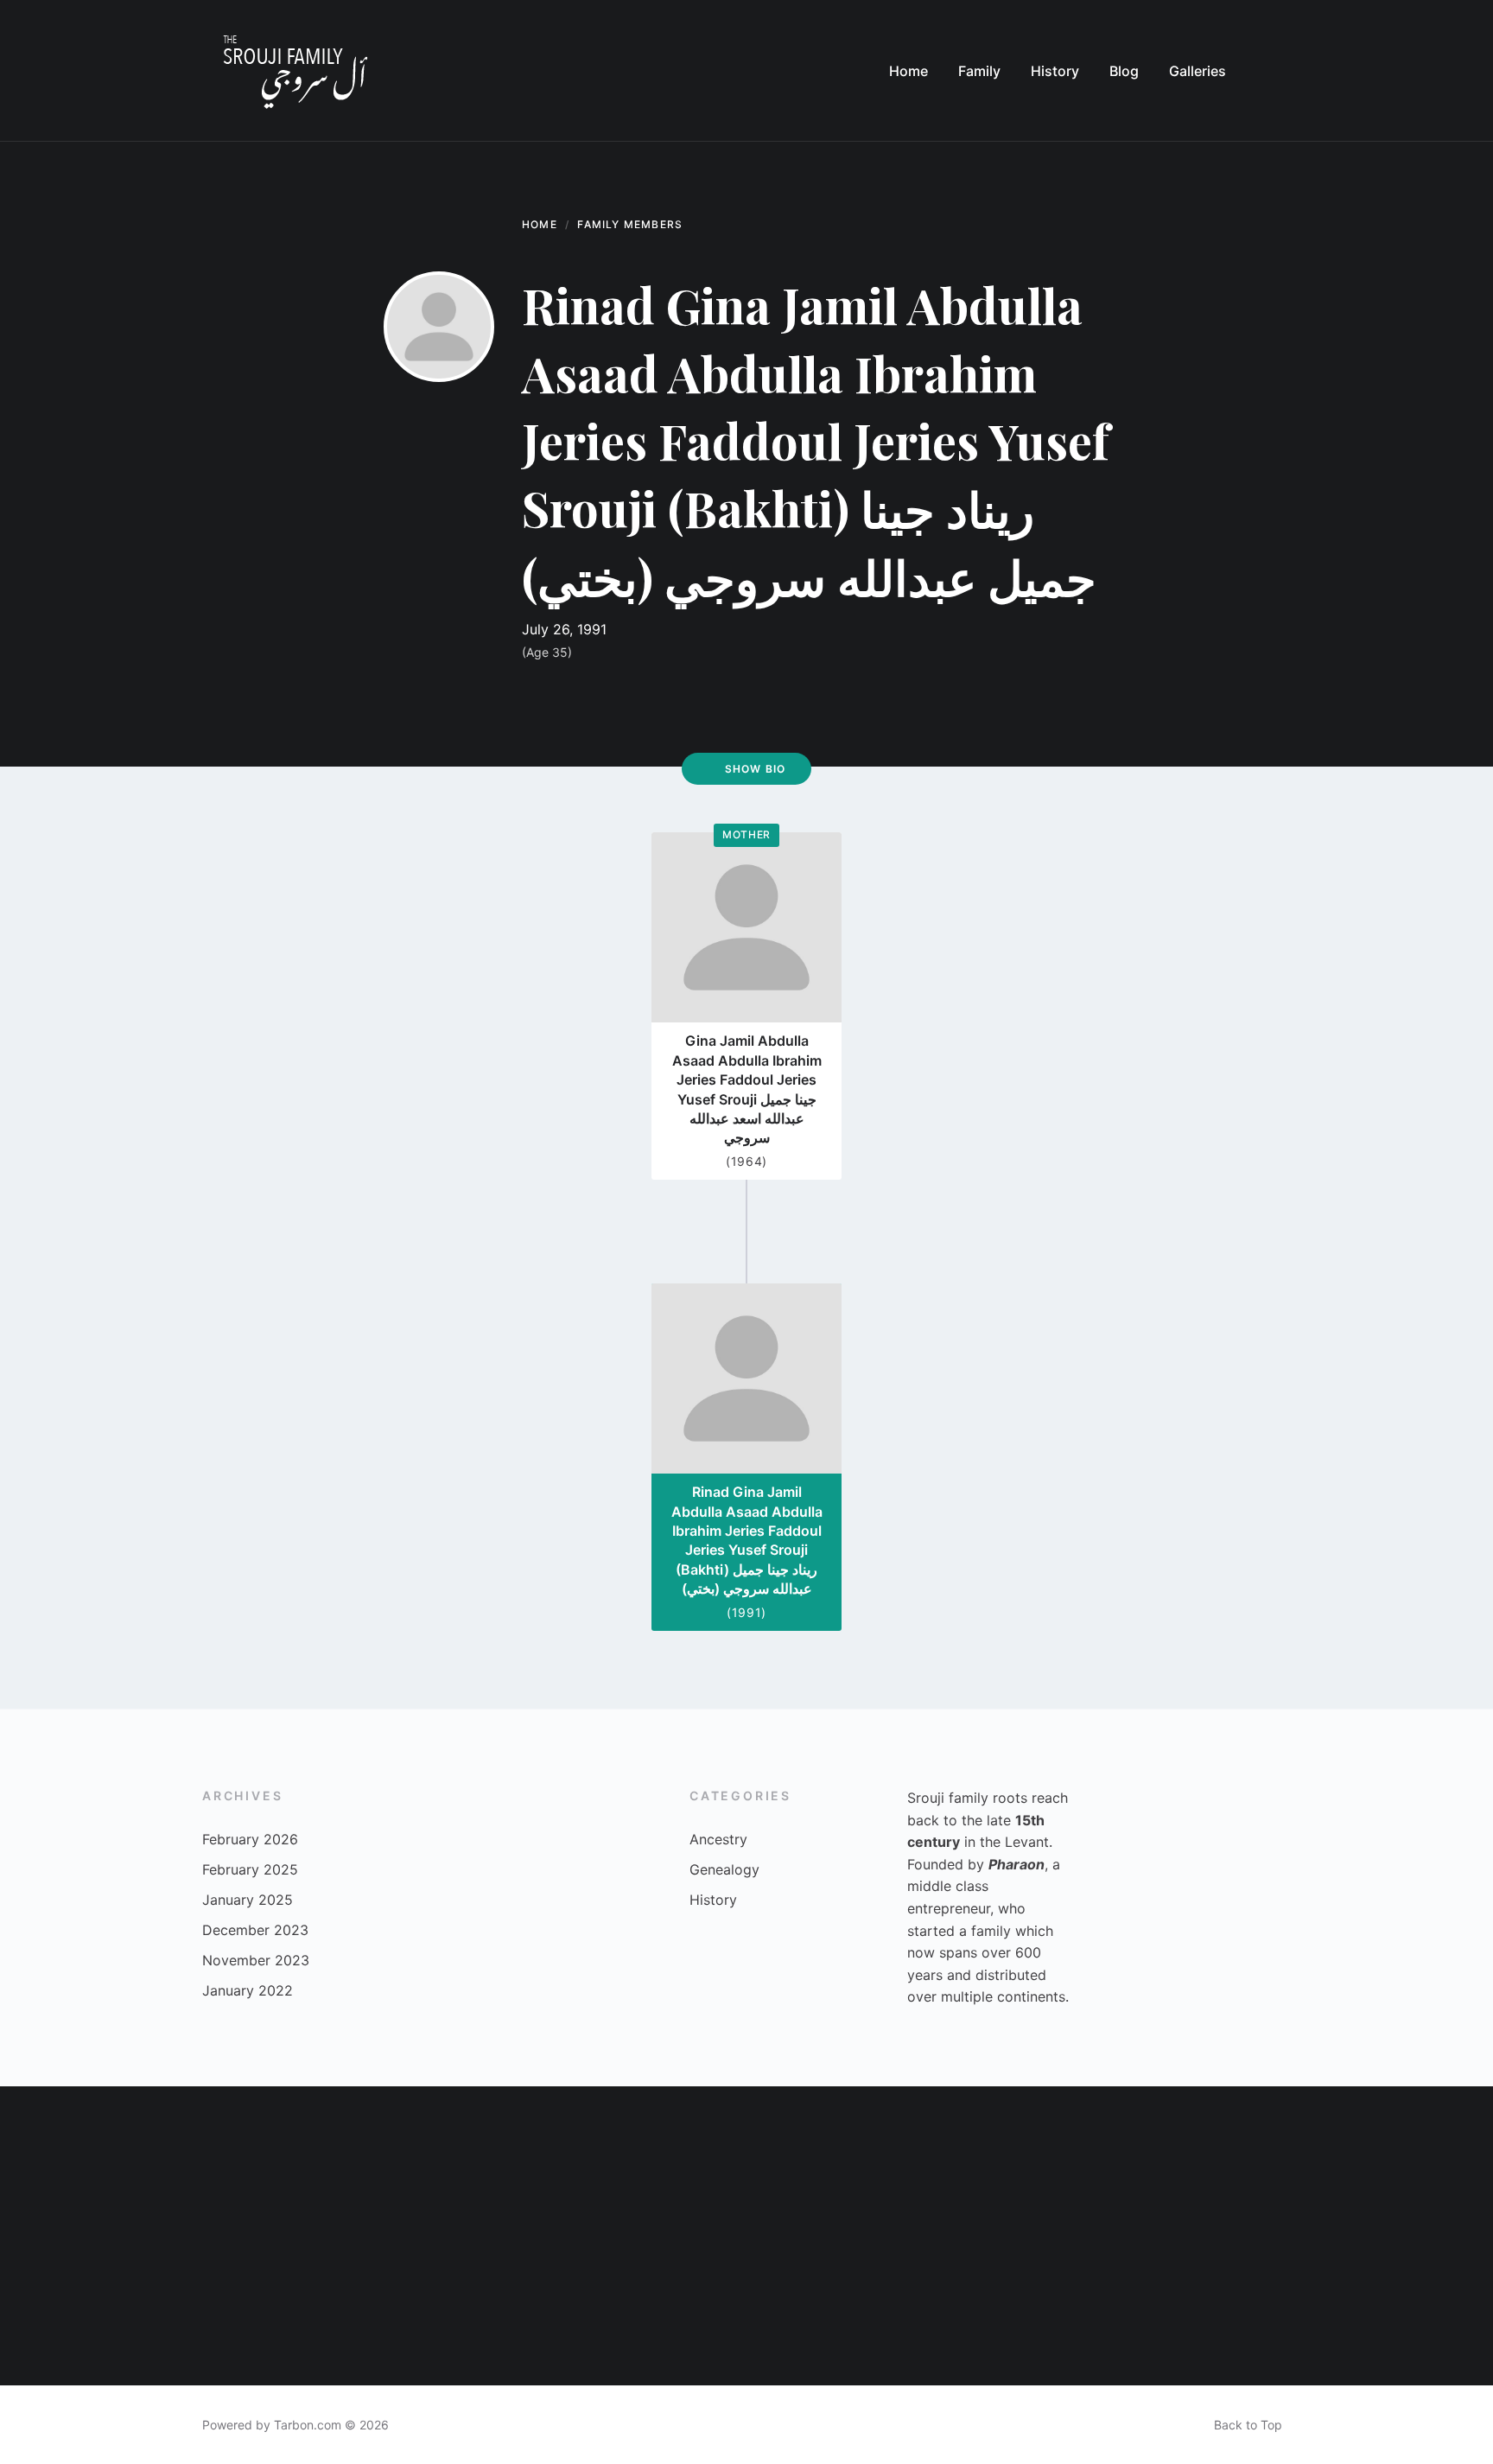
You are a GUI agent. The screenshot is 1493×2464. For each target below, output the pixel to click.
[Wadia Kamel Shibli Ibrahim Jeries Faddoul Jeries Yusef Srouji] (1418, 2161)
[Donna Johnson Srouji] (821, 2311)
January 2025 (248, 1900)
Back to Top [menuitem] (1248, 2425)
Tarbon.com (308, 2425)
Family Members (630, 224)
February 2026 (250, 1839)
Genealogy (724, 1869)
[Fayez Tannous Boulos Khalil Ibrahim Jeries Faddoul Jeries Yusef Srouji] (1269, 2161)
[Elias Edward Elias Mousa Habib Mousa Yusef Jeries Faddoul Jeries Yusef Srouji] (1120, 2161)
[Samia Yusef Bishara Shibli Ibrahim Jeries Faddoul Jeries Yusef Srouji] (821, 2161)
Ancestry (718, 1839)
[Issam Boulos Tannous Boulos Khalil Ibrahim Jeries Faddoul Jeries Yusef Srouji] (224, 2161)
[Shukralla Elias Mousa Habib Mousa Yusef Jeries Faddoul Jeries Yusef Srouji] (522, 2161)
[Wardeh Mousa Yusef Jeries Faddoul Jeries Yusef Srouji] (224, 2311)
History (713, 1900)
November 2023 (256, 1960)
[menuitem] (909, 71)
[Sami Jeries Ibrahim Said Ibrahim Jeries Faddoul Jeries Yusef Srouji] (374, 2311)
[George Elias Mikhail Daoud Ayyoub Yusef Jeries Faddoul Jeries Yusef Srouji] (1120, 2311)
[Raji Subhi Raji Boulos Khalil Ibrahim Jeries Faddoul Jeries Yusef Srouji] (75, 2161)
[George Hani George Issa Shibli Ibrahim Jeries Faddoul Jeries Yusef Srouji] (971, 2311)
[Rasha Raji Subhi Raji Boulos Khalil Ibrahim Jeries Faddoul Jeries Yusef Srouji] (1269, 2311)
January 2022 (248, 1990)
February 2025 (250, 1869)
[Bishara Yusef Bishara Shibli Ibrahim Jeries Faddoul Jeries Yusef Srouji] (672, 2161)
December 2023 (255, 1930)
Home (540, 224)
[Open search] (1274, 71)
